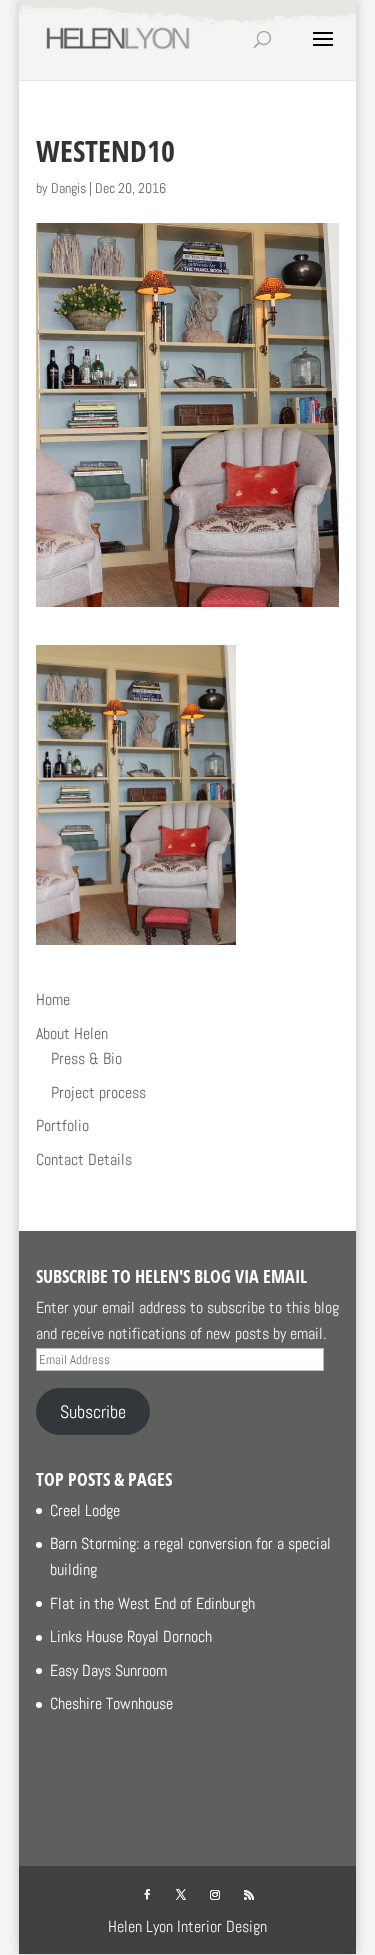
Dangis (68, 188)
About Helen (72, 1033)
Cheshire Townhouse (111, 1703)
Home (53, 999)
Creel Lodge (85, 1510)
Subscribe (93, 1411)
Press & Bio (86, 1058)
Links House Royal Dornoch (131, 1636)
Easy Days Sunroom (108, 1670)
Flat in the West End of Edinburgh (152, 1603)
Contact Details (84, 1159)
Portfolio (62, 1125)
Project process (98, 1092)
